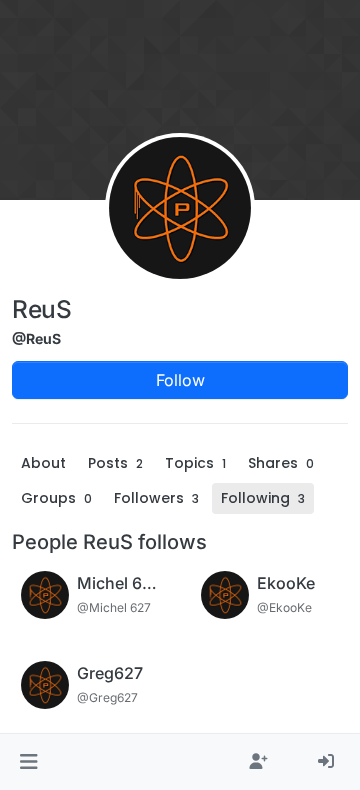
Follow (180, 380)
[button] (28, 762)
